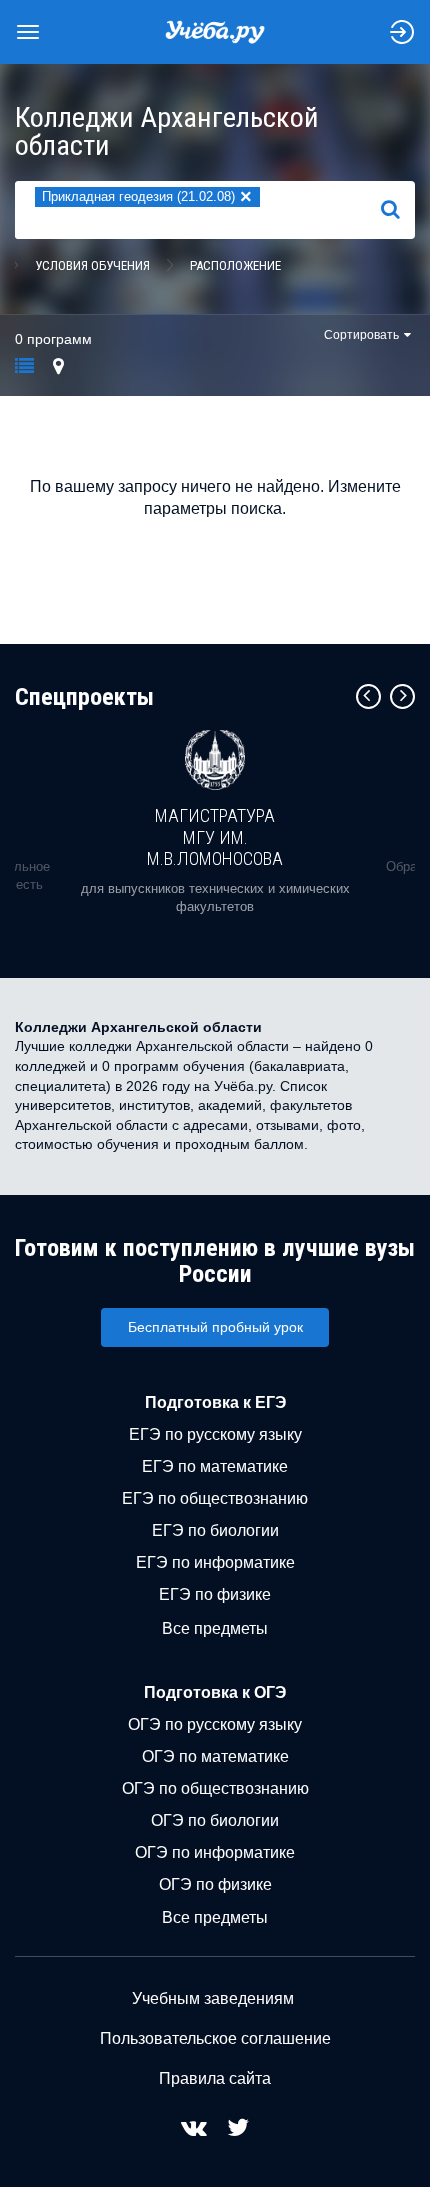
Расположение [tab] (235, 265)
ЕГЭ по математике (215, 1466)
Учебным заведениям (213, 1998)
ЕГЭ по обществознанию (215, 1498)
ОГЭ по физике (215, 1884)
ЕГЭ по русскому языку (215, 1434)
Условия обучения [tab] (92, 265)
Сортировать (361, 335)
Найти (398, 209)
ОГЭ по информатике (215, 1852)
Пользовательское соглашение (215, 2038)
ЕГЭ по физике (215, 1594)
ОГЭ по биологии (215, 1820)
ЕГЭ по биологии (215, 1530)
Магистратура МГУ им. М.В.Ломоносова (215, 837)
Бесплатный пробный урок (215, 1327)
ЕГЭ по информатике (215, 1562)
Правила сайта (215, 2078)
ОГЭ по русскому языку (215, 1724)
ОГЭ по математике (215, 1756)
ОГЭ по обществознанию (215, 1788)
